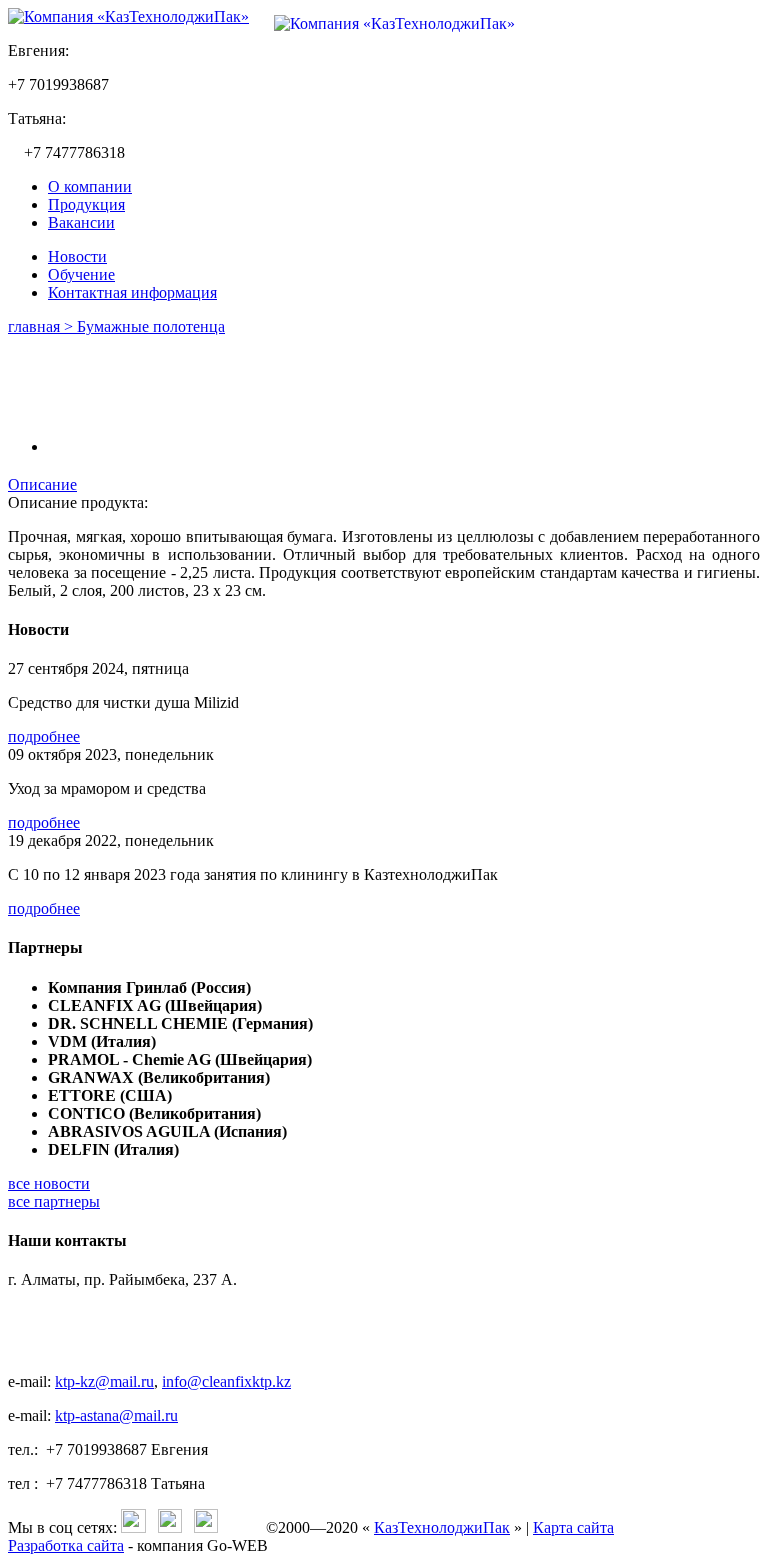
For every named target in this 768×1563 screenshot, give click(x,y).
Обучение (81, 274)
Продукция (86, 204)
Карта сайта (573, 1527)
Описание (42, 484)
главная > (42, 326)
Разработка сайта (66, 1545)
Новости (77, 256)
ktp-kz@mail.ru (104, 1381)
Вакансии (81, 222)
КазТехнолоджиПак (442, 1527)
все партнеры (54, 1201)
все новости (49, 1183)
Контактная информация (132, 292)
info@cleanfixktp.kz (226, 1381)
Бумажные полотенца (151, 326)
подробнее (44, 736)
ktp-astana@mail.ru (116, 1415)
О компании (90, 186)
